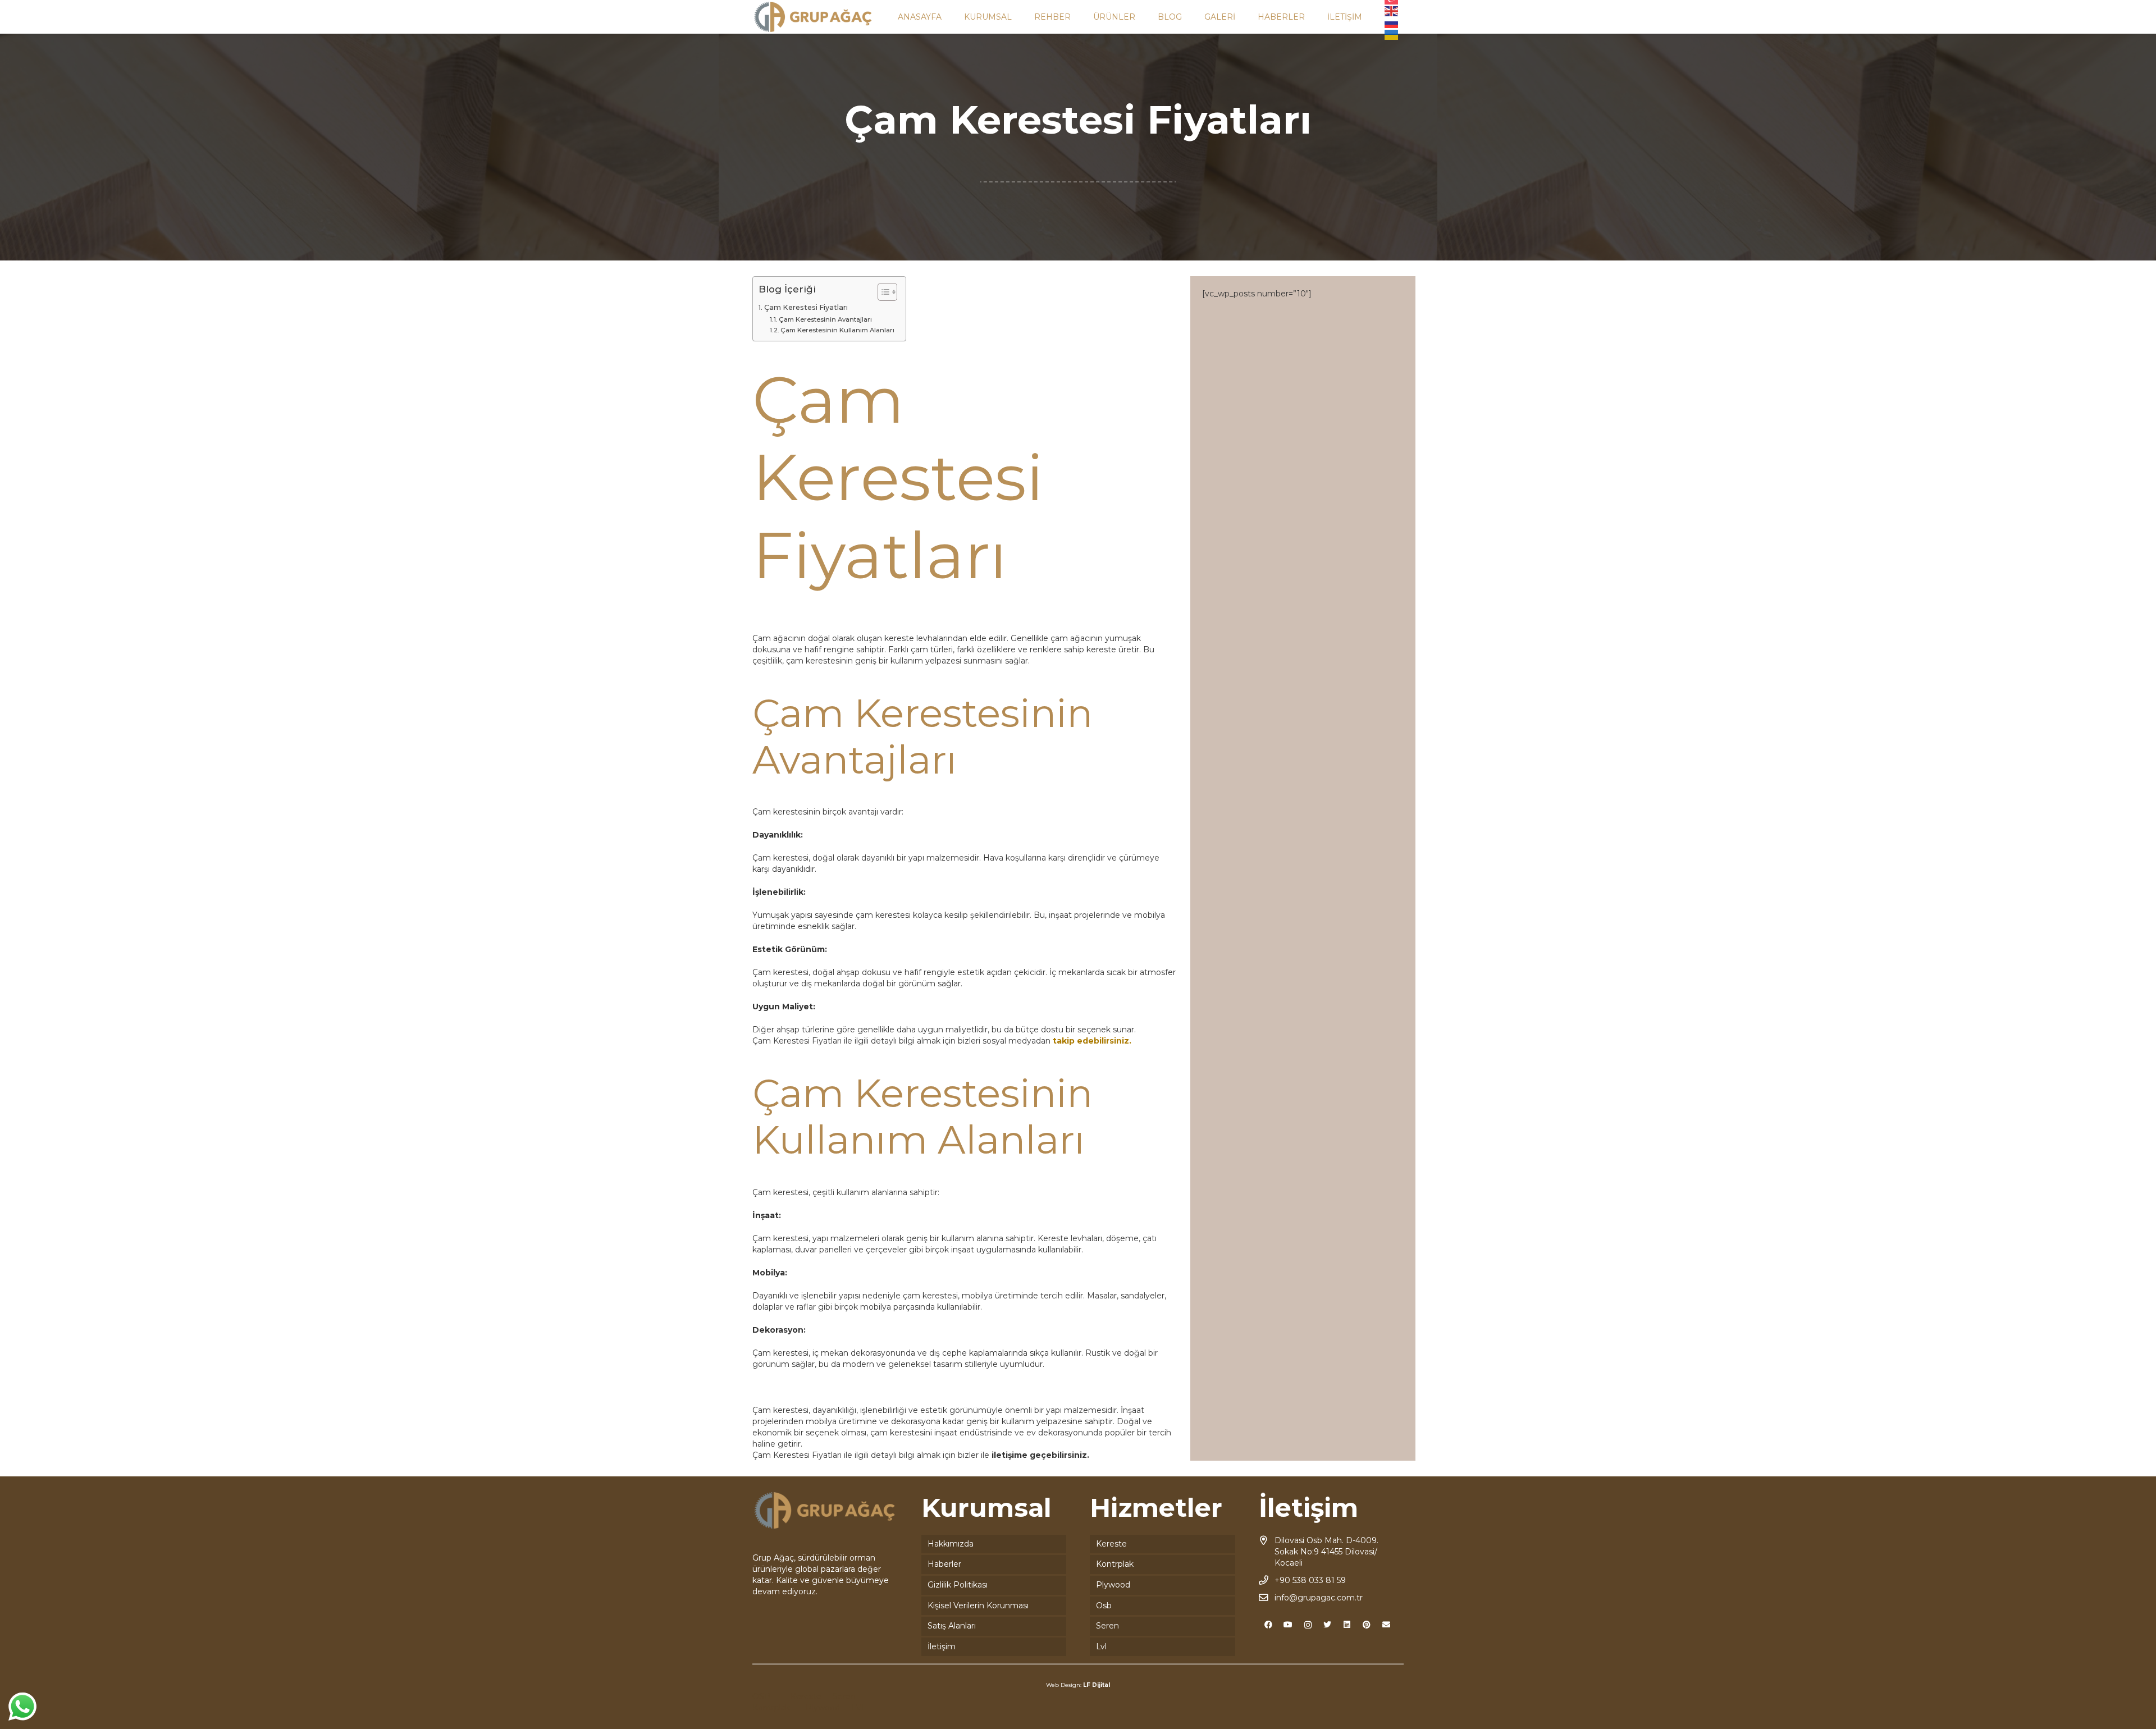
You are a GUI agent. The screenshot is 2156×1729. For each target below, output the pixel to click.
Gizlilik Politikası (958, 1585)
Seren (1107, 1626)
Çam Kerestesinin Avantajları (825, 319)
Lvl (1101, 1646)
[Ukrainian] (1392, 34)
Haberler (944, 1564)
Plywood (1113, 1585)
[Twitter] (1328, 1625)
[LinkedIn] (1347, 1625)
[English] (1392, 11)
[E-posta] (1387, 1625)
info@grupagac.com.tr (1319, 1598)
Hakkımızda (951, 1544)
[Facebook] (1269, 1625)
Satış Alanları (952, 1626)
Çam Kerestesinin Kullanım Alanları (837, 330)
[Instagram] (1308, 1625)
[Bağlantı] (813, 17)
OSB (761, 1696)
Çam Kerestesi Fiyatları (806, 307)
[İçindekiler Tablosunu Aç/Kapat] (882, 292)
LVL (859, 1708)
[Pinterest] (1367, 1625)
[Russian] (1392, 22)
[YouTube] (1288, 1625)
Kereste (1111, 1544)
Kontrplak (1115, 1564)
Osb (1104, 1605)
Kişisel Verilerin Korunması (978, 1605)
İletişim (942, 1646)
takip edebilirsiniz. (1092, 1041)
